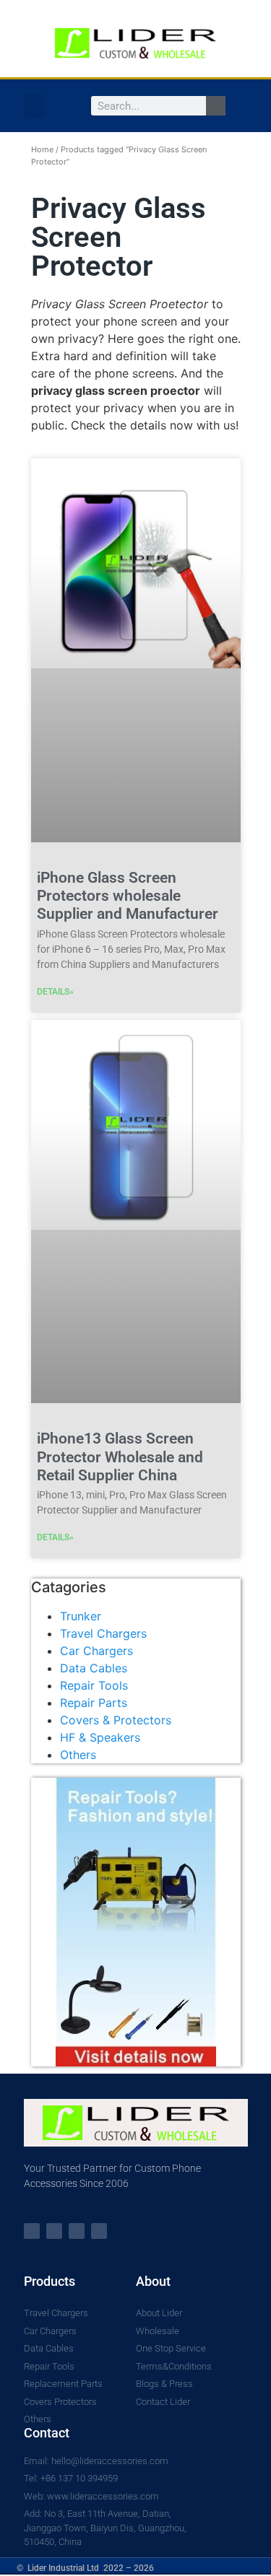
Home (42, 149)
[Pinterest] (99, 2231)
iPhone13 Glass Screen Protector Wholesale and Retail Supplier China (120, 1457)
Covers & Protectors (116, 1720)
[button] (34, 106)
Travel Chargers (103, 1633)
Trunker (81, 1616)
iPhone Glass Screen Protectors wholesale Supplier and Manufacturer (128, 896)
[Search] (216, 106)
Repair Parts (94, 1703)
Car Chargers (96, 1651)
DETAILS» (55, 992)
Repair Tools (94, 1685)
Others (78, 1755)
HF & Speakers (100, 1737)
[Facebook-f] (54, 2231)
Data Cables (94, 1668)
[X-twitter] (32, 2231)
